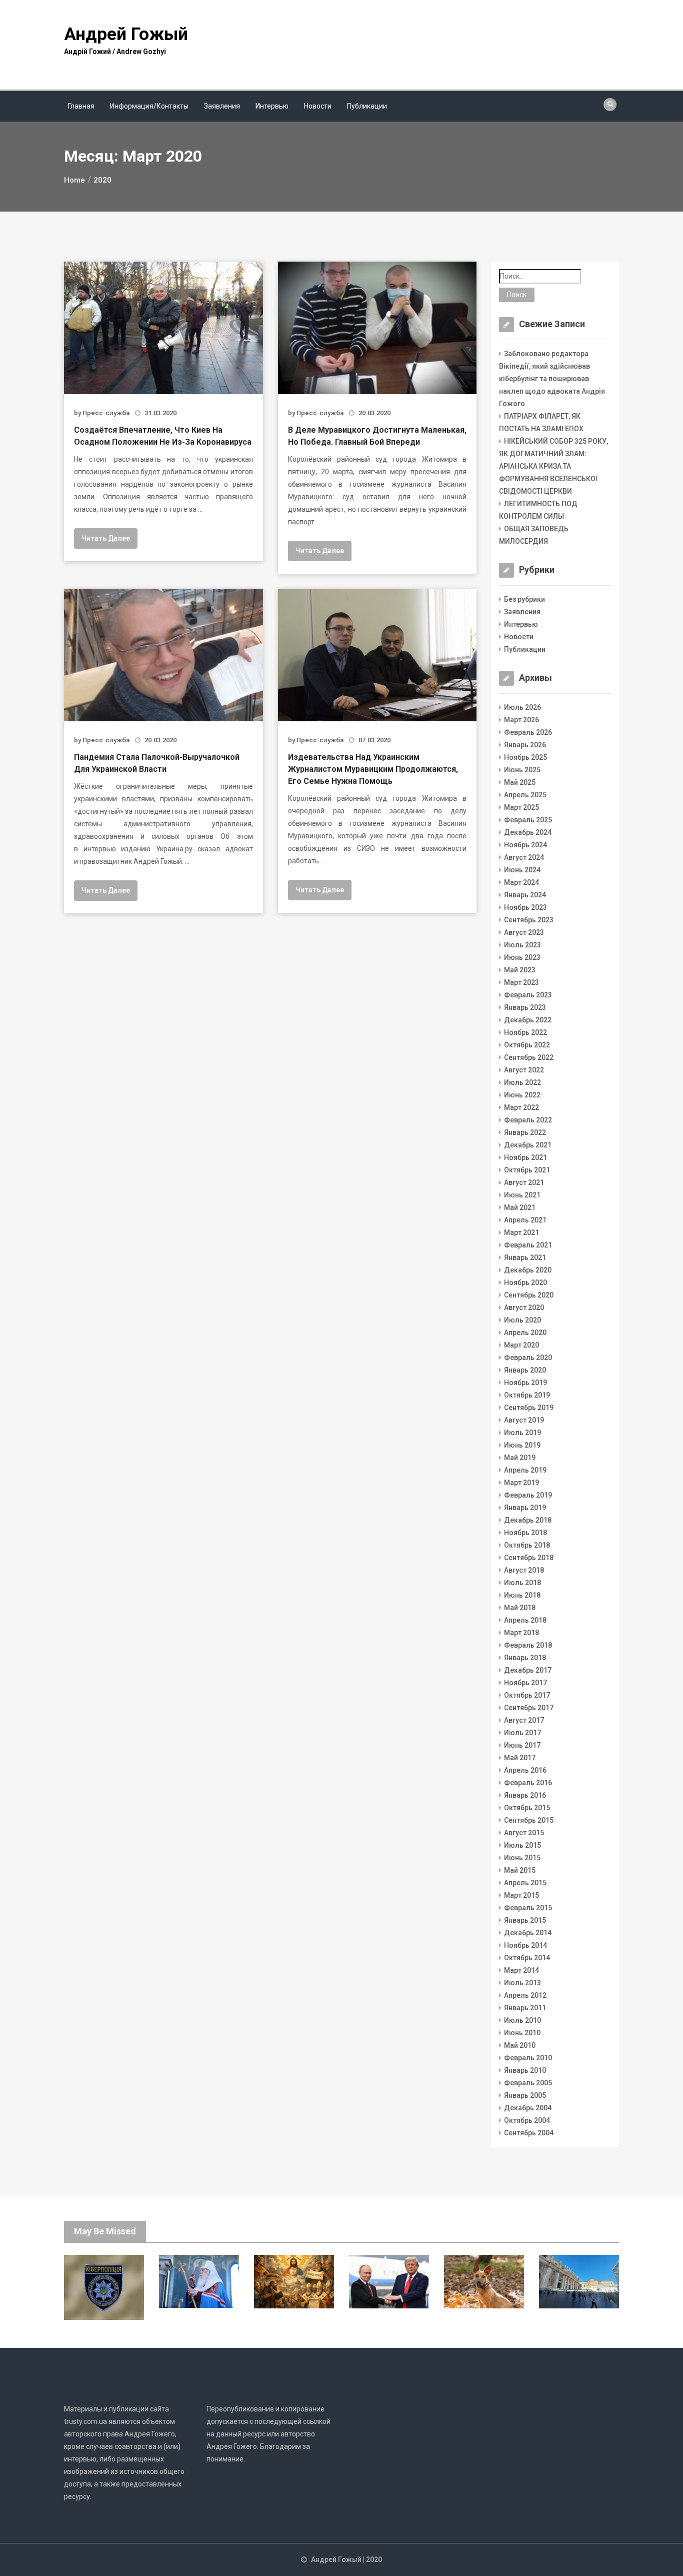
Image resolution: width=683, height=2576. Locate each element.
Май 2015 (520, 1870)
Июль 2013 (522, 1983)
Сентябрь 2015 (529, 1820)
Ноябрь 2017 (525, 1683)
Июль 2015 (522, 1845)
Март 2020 (521, 1345)
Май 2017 (520, 1758)
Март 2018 (521, 1633)
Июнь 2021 (522, 1195)
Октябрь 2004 (527, 2120)
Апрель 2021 (525, 1220)
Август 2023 (524, 932)
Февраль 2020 (528, 1358)
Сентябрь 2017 (529, 1708)
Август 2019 (524, 1420)
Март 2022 (521, 1107)
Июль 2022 (522, 1082)
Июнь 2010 (522, 2033)
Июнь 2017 (522, 1745)
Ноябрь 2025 (525, 757)
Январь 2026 (525, 745)
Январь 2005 (525, 2095)
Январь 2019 (525, 1508)
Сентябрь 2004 (529, 2133)
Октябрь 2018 (527, 1545)
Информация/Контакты (149, 106)
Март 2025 (521, 807)
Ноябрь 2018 (525, 1533)
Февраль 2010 (528, 2058)
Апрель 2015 (525, 1883)
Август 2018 (524, 1570)
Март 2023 (521, 982)
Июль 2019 (522, 1433)
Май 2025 (520, 782)
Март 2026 (521, 720)
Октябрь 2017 (527, 1695)
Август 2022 (524, 1070)
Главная (81, 106)
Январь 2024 (525, 895)
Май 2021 (520, 1207)
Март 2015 (521, 1895)
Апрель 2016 (525, 1770)
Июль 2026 (522, 707)
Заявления (222, 106)
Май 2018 (520, 1608)
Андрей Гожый (126, 34)
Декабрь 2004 (528, 2108)
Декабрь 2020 (528, 1270)
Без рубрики (524, 599)
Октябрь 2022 (527, 1045)
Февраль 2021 (528, 1245)
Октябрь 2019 (527, 1395)
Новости (318, 106)
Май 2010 (520, 2045)
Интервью (272, 106)
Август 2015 (524, 1833)
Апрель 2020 (525, 1333)
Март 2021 (521, 1232)
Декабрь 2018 (528, 1520)
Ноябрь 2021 (525, 1157)
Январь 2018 (525, 1658)
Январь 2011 (525, 2008)
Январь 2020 (525, 1370)
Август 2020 (524, 1308)
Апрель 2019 (525, 1470)
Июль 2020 (522, 1320)
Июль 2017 (522, 1733)
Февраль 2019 (528, 1495)
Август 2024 (524, 857)
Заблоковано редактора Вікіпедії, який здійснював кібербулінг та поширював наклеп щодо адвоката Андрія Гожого (552, 379)
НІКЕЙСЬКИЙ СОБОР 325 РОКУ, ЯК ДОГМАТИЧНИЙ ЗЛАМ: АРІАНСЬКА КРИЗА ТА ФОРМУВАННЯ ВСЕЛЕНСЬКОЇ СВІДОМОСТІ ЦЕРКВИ (553, 466)
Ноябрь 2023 (525, 907)
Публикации (367, 106)
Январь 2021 (525, 1257)
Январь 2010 (525, 2070)
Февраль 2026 (528, 732)
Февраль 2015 (528, 1908)
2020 (374, 2559)
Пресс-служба (106, 413)
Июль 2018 (522, 1583)
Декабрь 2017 (528, 1670)
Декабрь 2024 (528, 832)
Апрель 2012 (525, 1995)
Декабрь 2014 (528, 1933)
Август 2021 (524, 1182)
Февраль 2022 (528, 1120)
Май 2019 (520, 1458)
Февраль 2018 (528, 1645)
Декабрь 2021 (528, 1145)
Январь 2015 (525, 1920)
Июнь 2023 (522, 957)
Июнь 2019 (522, 1445)
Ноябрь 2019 (525, 1383)
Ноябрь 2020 (525, 1282)
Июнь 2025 (522, 770)
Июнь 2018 (522, 1595)
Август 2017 (524, 1720)
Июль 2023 (522, 945)
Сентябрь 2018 (529, 1558)
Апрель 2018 (525, 1620)
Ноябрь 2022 (525, 1032)
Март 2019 (521, 1483)
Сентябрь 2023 (529, 920)
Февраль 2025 (528, 820)
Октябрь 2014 (527, 1958)
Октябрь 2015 (527, 1808)
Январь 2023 (525, 1007)
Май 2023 (520, 970)
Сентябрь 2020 (529, 1295)
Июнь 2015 (522, 1858)
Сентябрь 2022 (529, 1057)
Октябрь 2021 (527, 1170)
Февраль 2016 (528, 1783)
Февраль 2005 (528, 2083)
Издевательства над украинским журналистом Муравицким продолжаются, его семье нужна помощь (373, 769)
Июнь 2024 (522, 870)
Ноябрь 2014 (525, 1945)
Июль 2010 (522, 2020)
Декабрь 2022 (528, 1020)
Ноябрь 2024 (525, 845)
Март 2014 (521, 1970)
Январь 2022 (525, 1132)
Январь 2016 (525, 1795)
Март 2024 (521, 882)
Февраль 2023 (528, 995)
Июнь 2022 (522, 1095)
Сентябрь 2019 (529, 1408)
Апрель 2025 (525, 795)
